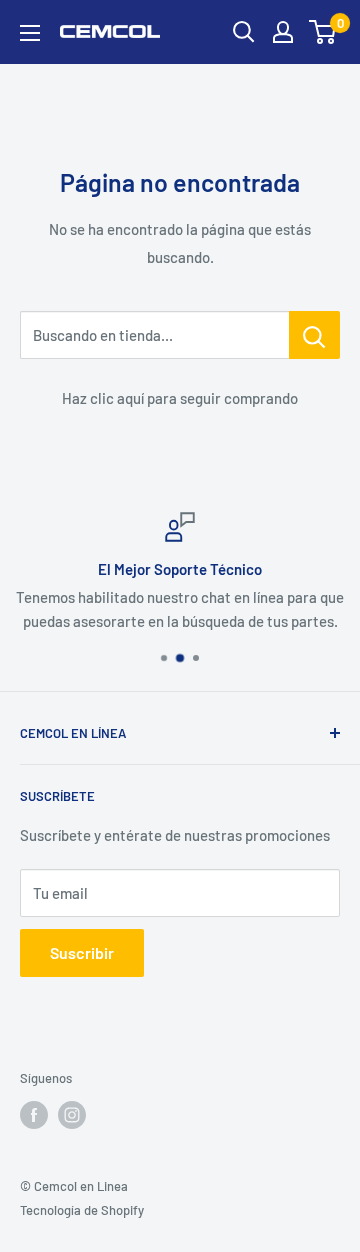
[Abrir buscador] (244, 32)
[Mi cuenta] (283, 32)
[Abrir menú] (30, 33)
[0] (323, 32)
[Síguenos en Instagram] (72, 1115)
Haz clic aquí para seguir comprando (180, 398)
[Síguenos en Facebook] (34, 1115)
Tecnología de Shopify (82, 1210)
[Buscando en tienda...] (314, 335)
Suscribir (82, 952)
